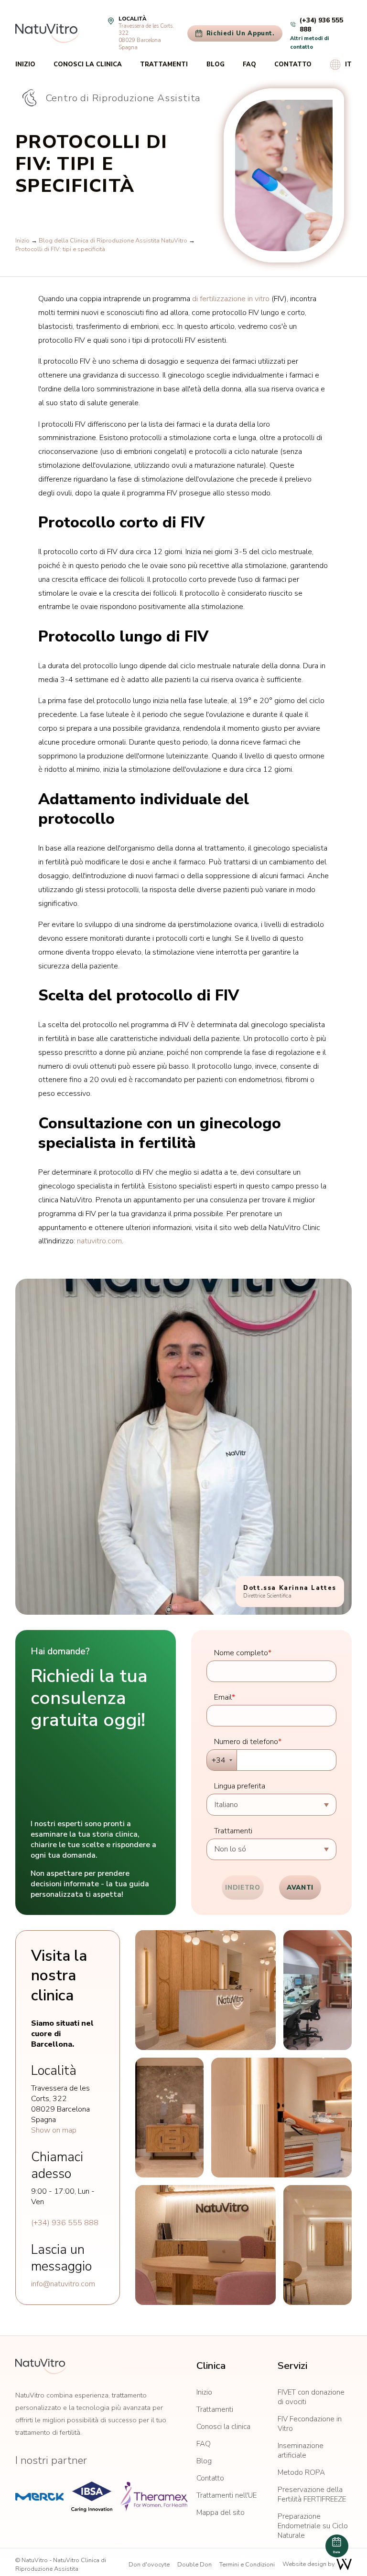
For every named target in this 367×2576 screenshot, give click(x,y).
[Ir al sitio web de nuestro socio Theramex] (154, 2497)
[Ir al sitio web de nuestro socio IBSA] (92, 2497)
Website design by (309, 2564)
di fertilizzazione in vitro (231, 299)
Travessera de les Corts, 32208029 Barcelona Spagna (146, 37)
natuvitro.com (99, 1241)
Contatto (293, 64)
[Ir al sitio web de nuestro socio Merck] (39, 2497)
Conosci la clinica (88, 64)
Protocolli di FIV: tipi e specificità (60, 249)
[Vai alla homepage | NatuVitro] (47, 33)
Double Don (194, 2565)
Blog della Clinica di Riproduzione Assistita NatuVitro (113, 241)
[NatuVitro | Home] (41, 2366)
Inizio (25, 64)
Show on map (54, 2130)
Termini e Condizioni (247, 2565)
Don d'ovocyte (149, 2565)
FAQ (249, 64)
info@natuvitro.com (63, 2284)
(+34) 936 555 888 (65, 2223)
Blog (216, 64)
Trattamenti (164, 64)
